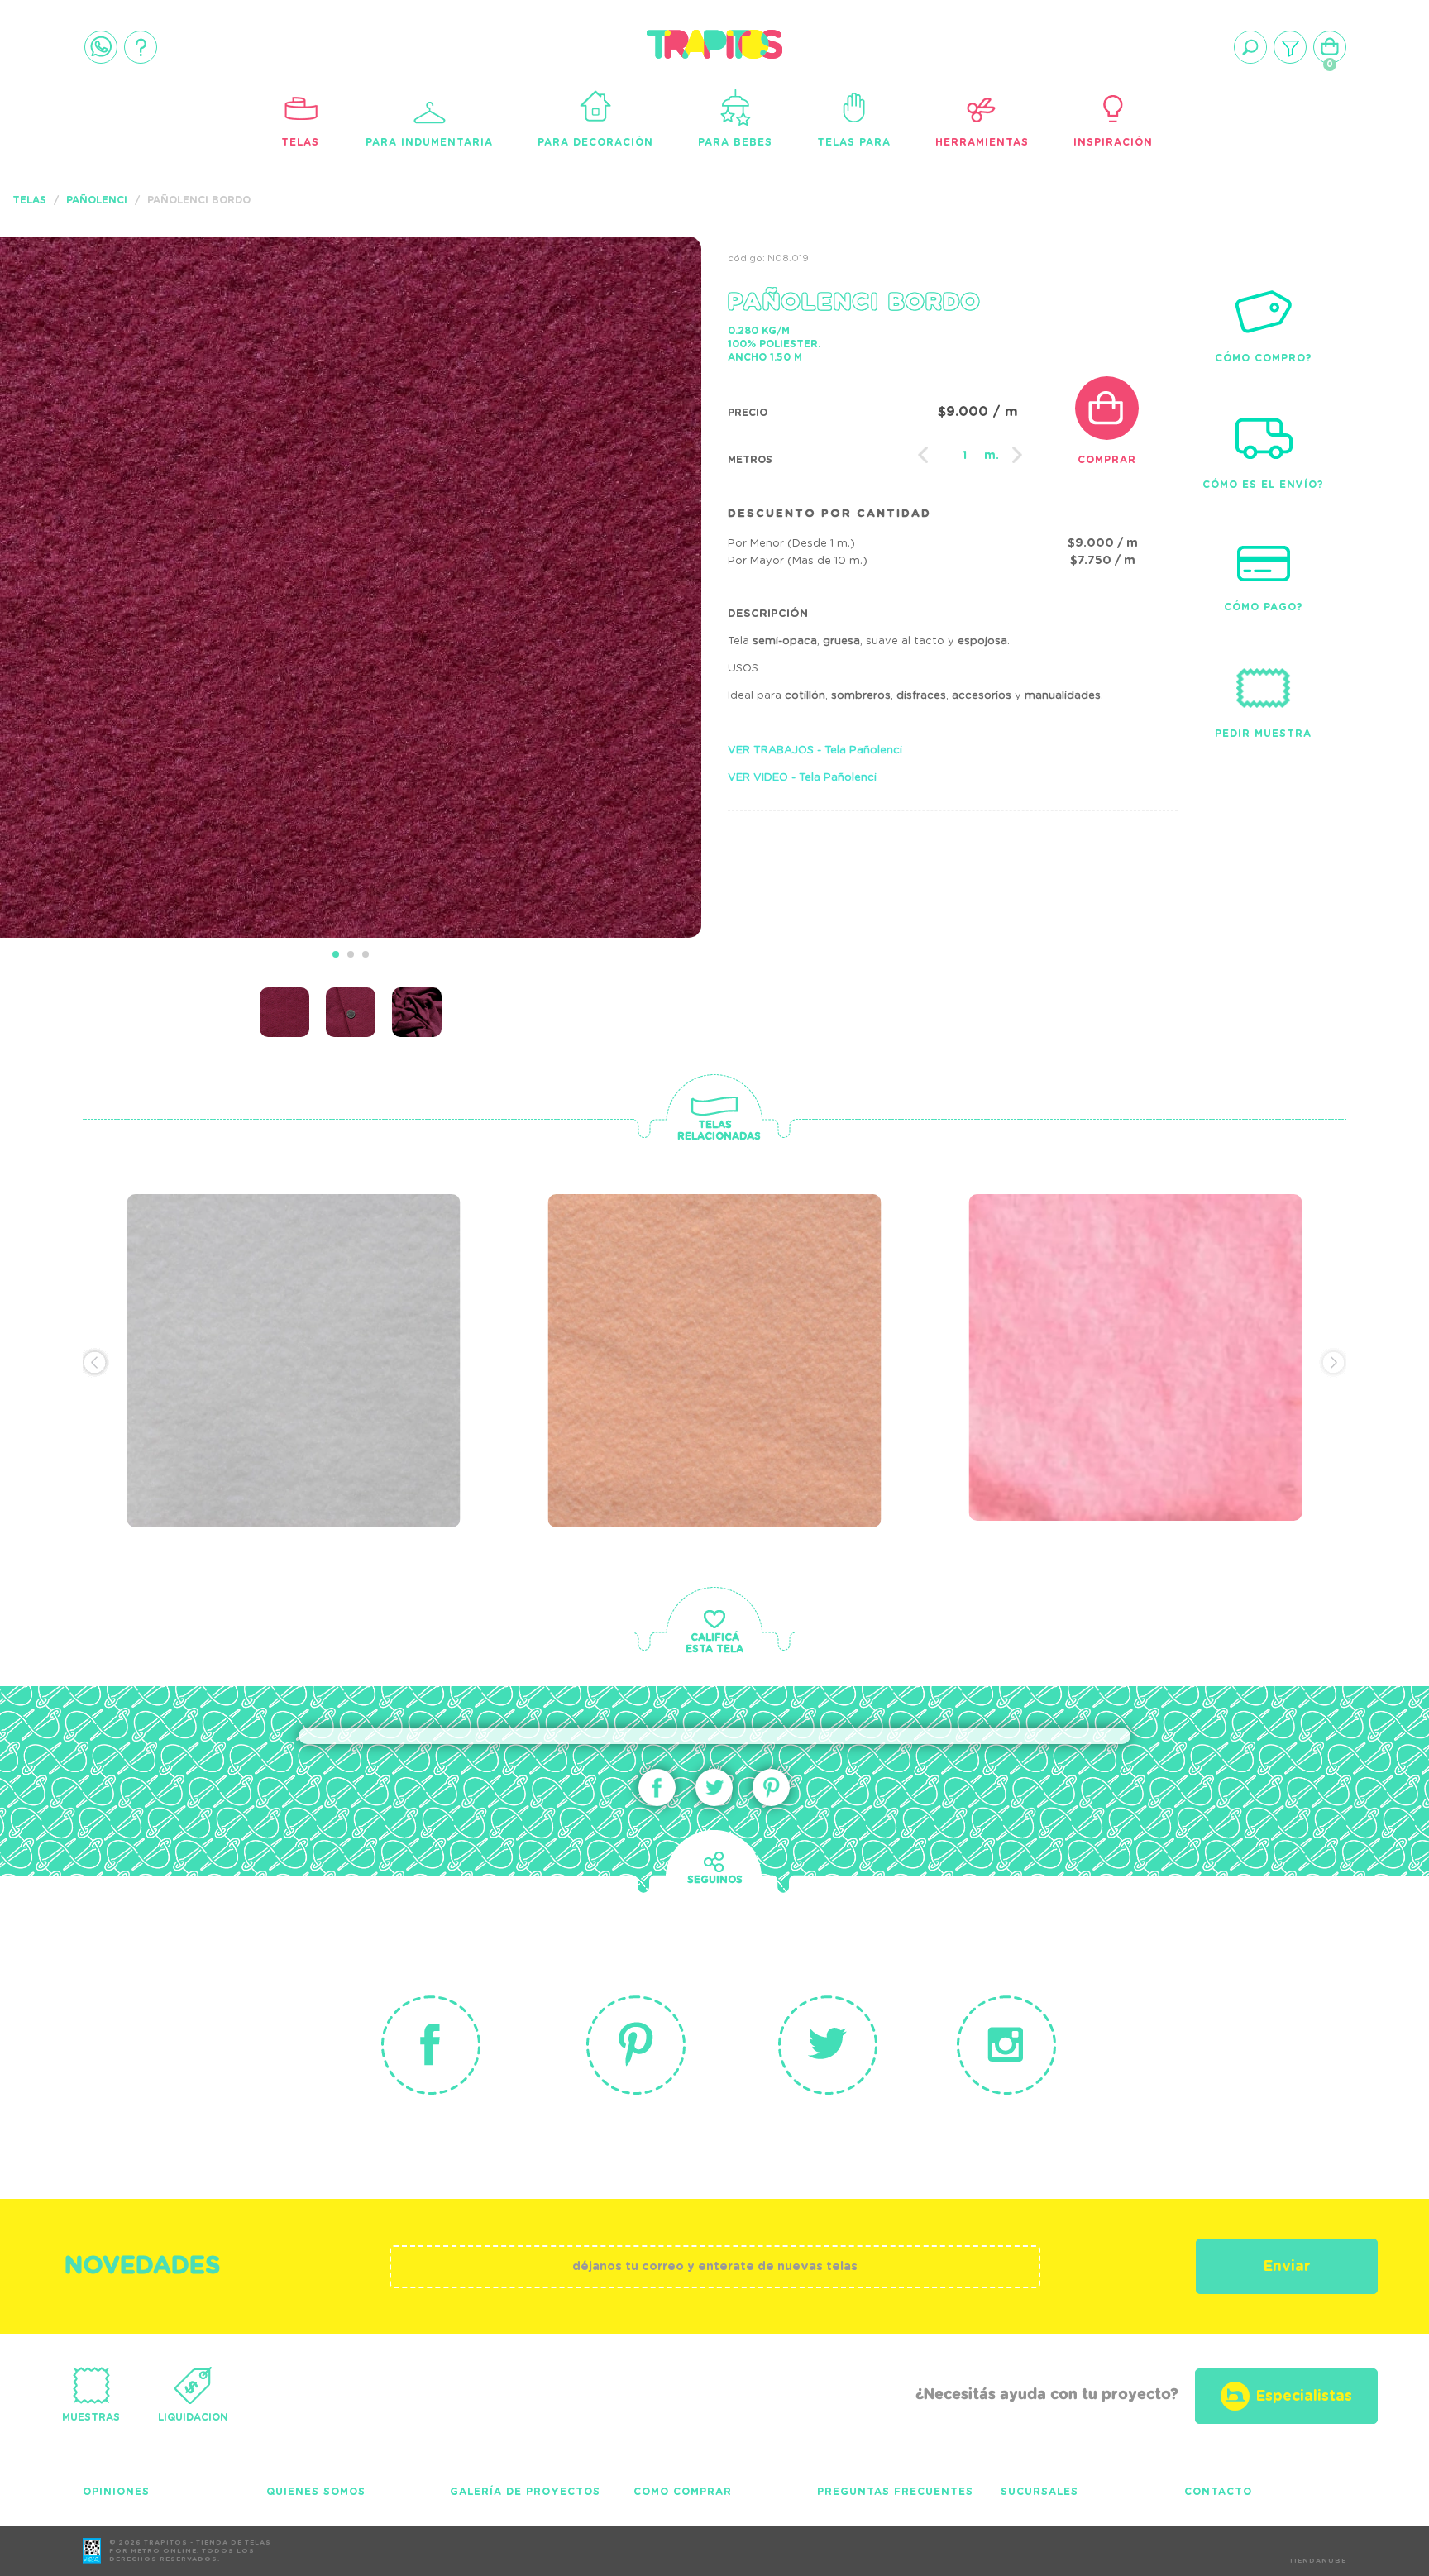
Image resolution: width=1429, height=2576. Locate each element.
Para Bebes (735, 142)
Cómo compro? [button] (1264, 358)
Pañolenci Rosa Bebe (1100, 1282)
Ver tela (418, 1317)
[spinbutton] (964, 456)
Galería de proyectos (525, 2492)
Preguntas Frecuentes (895, 2492)
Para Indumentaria (429, 142)
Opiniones (116, 2492)
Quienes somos (316, 2492)
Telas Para (854, 142)
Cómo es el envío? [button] (1263, 485)
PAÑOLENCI (97, 200)
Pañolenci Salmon (664, 1282)
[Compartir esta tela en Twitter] (714, 1787)
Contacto (1218, 2492)
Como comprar (683, 2492)
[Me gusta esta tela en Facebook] (657, 1787)
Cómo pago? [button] (1264, 607)
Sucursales (1039, 2492)
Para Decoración (595, 142)
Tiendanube (1318, 2561)
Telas (300, 142)
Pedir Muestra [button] (1263, 734)
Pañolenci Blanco (243, 1282)
